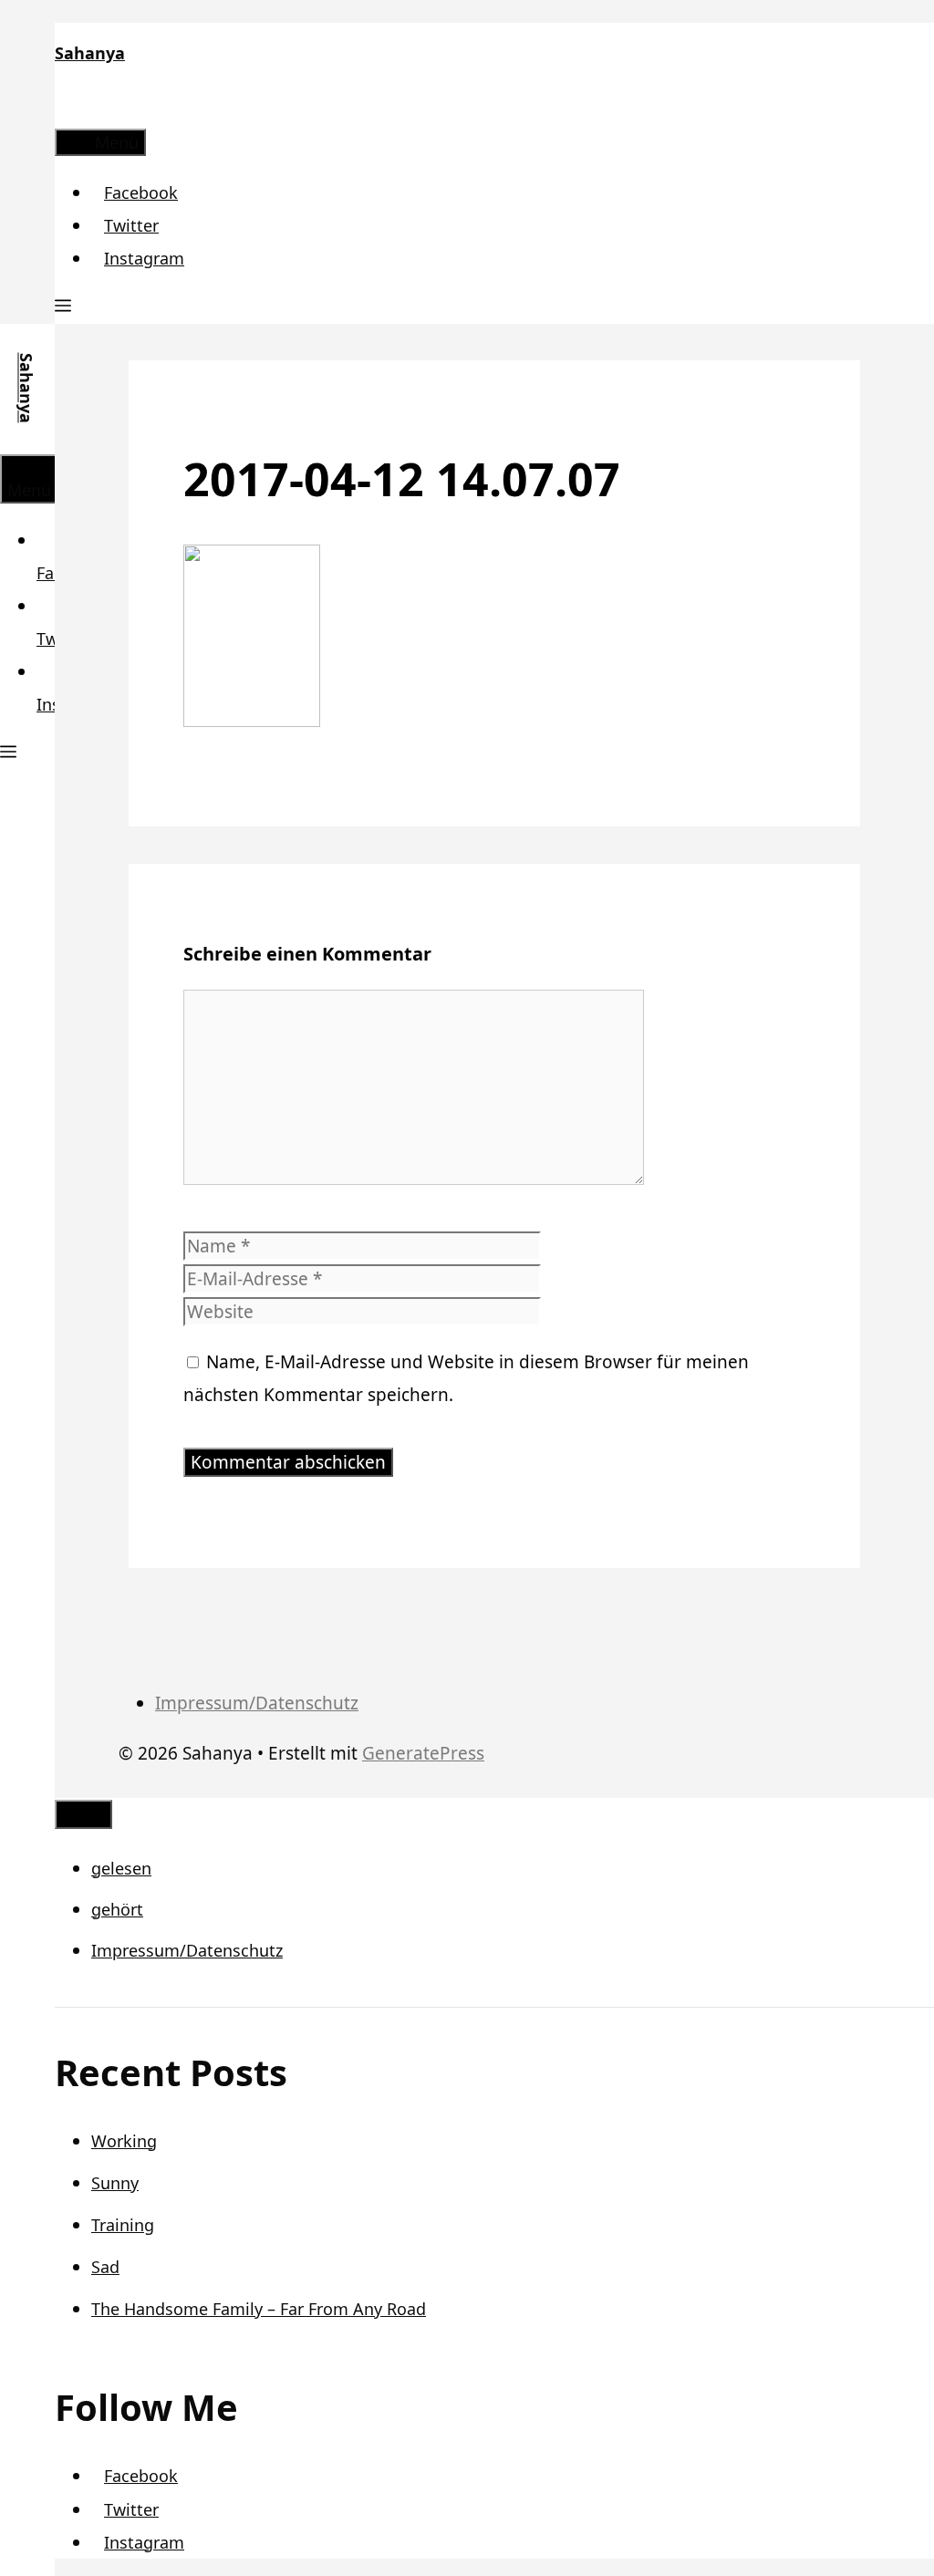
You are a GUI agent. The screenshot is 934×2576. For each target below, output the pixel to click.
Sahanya (90, 53)
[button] (63, 307)
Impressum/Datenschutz (257, 1703)
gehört (117, 1909)
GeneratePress (423, 1753)
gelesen (121, 1868)
